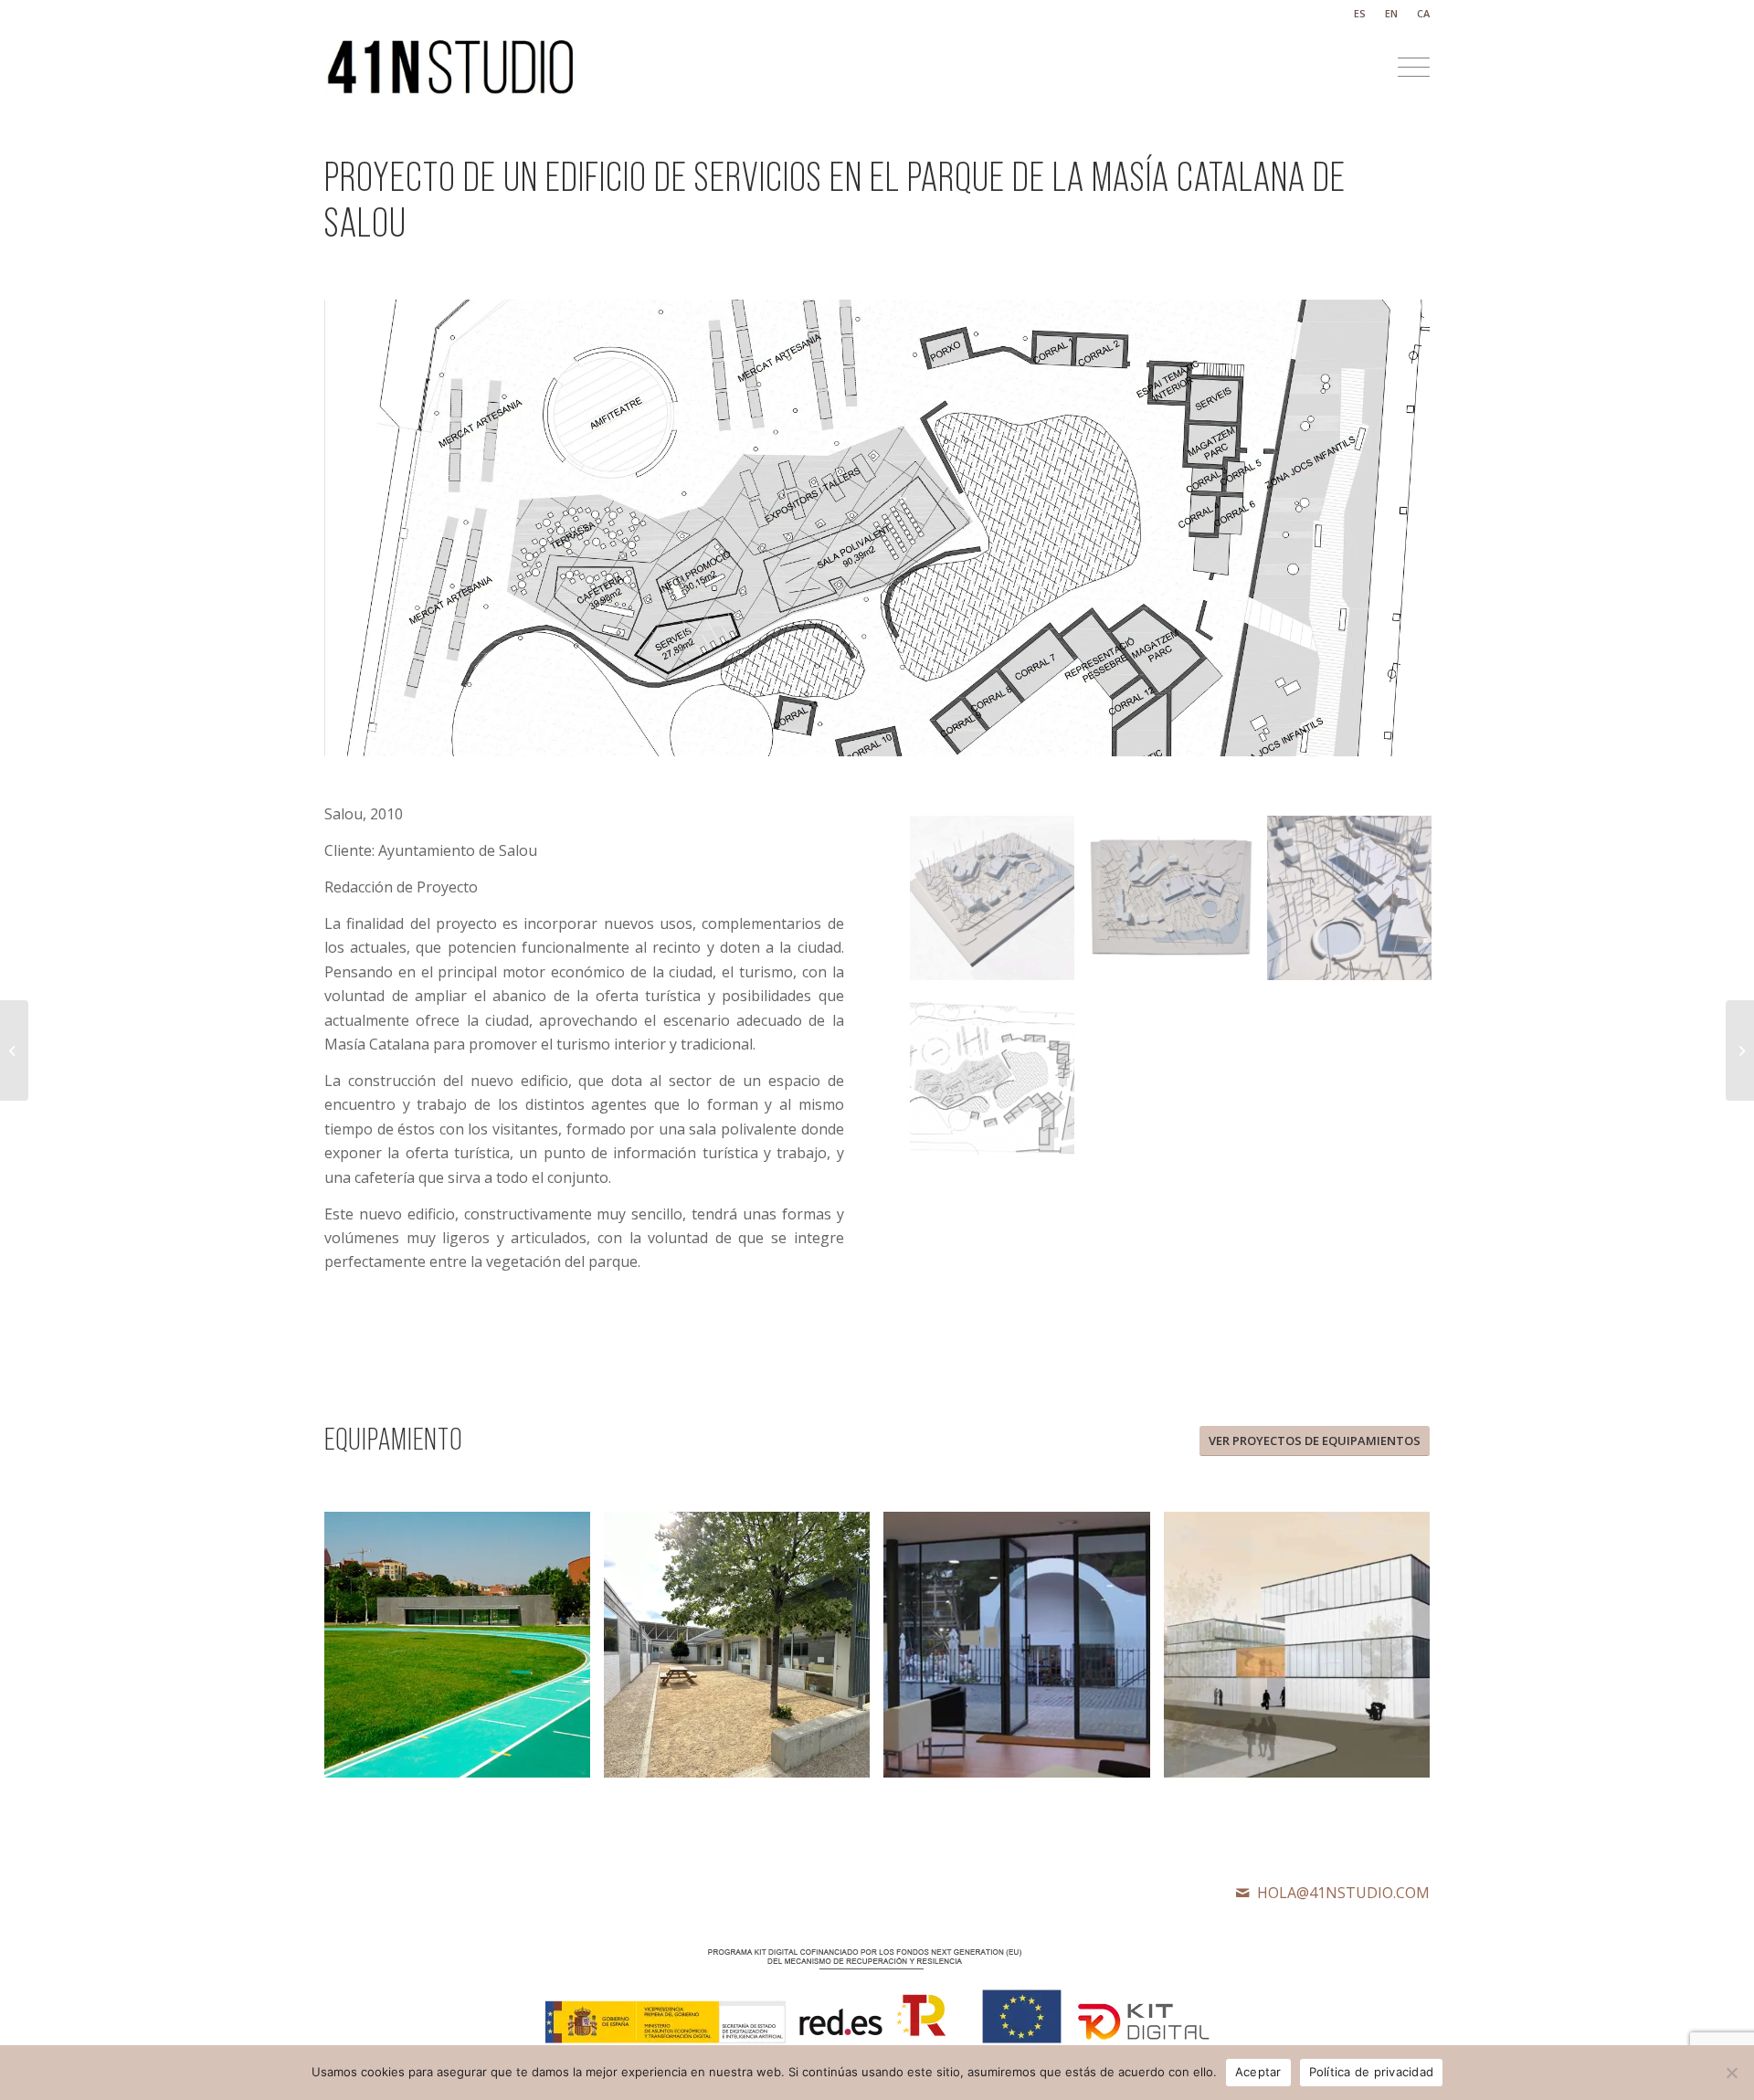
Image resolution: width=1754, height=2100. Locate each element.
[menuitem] (1360, 14)
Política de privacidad (1372, 2072)
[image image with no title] (999, 905)
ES (1360, 13)
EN (1391, 13)
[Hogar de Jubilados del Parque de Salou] (1740, 1050)
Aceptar (1258, 2072)
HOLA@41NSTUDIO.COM (1343, 1893)
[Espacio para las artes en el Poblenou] (14, 1050)
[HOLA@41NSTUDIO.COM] (1243, 1893)
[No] (1731, 2073)
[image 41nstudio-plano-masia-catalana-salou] (999, 1083)
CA (1423, 13)
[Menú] (1408, 68)
